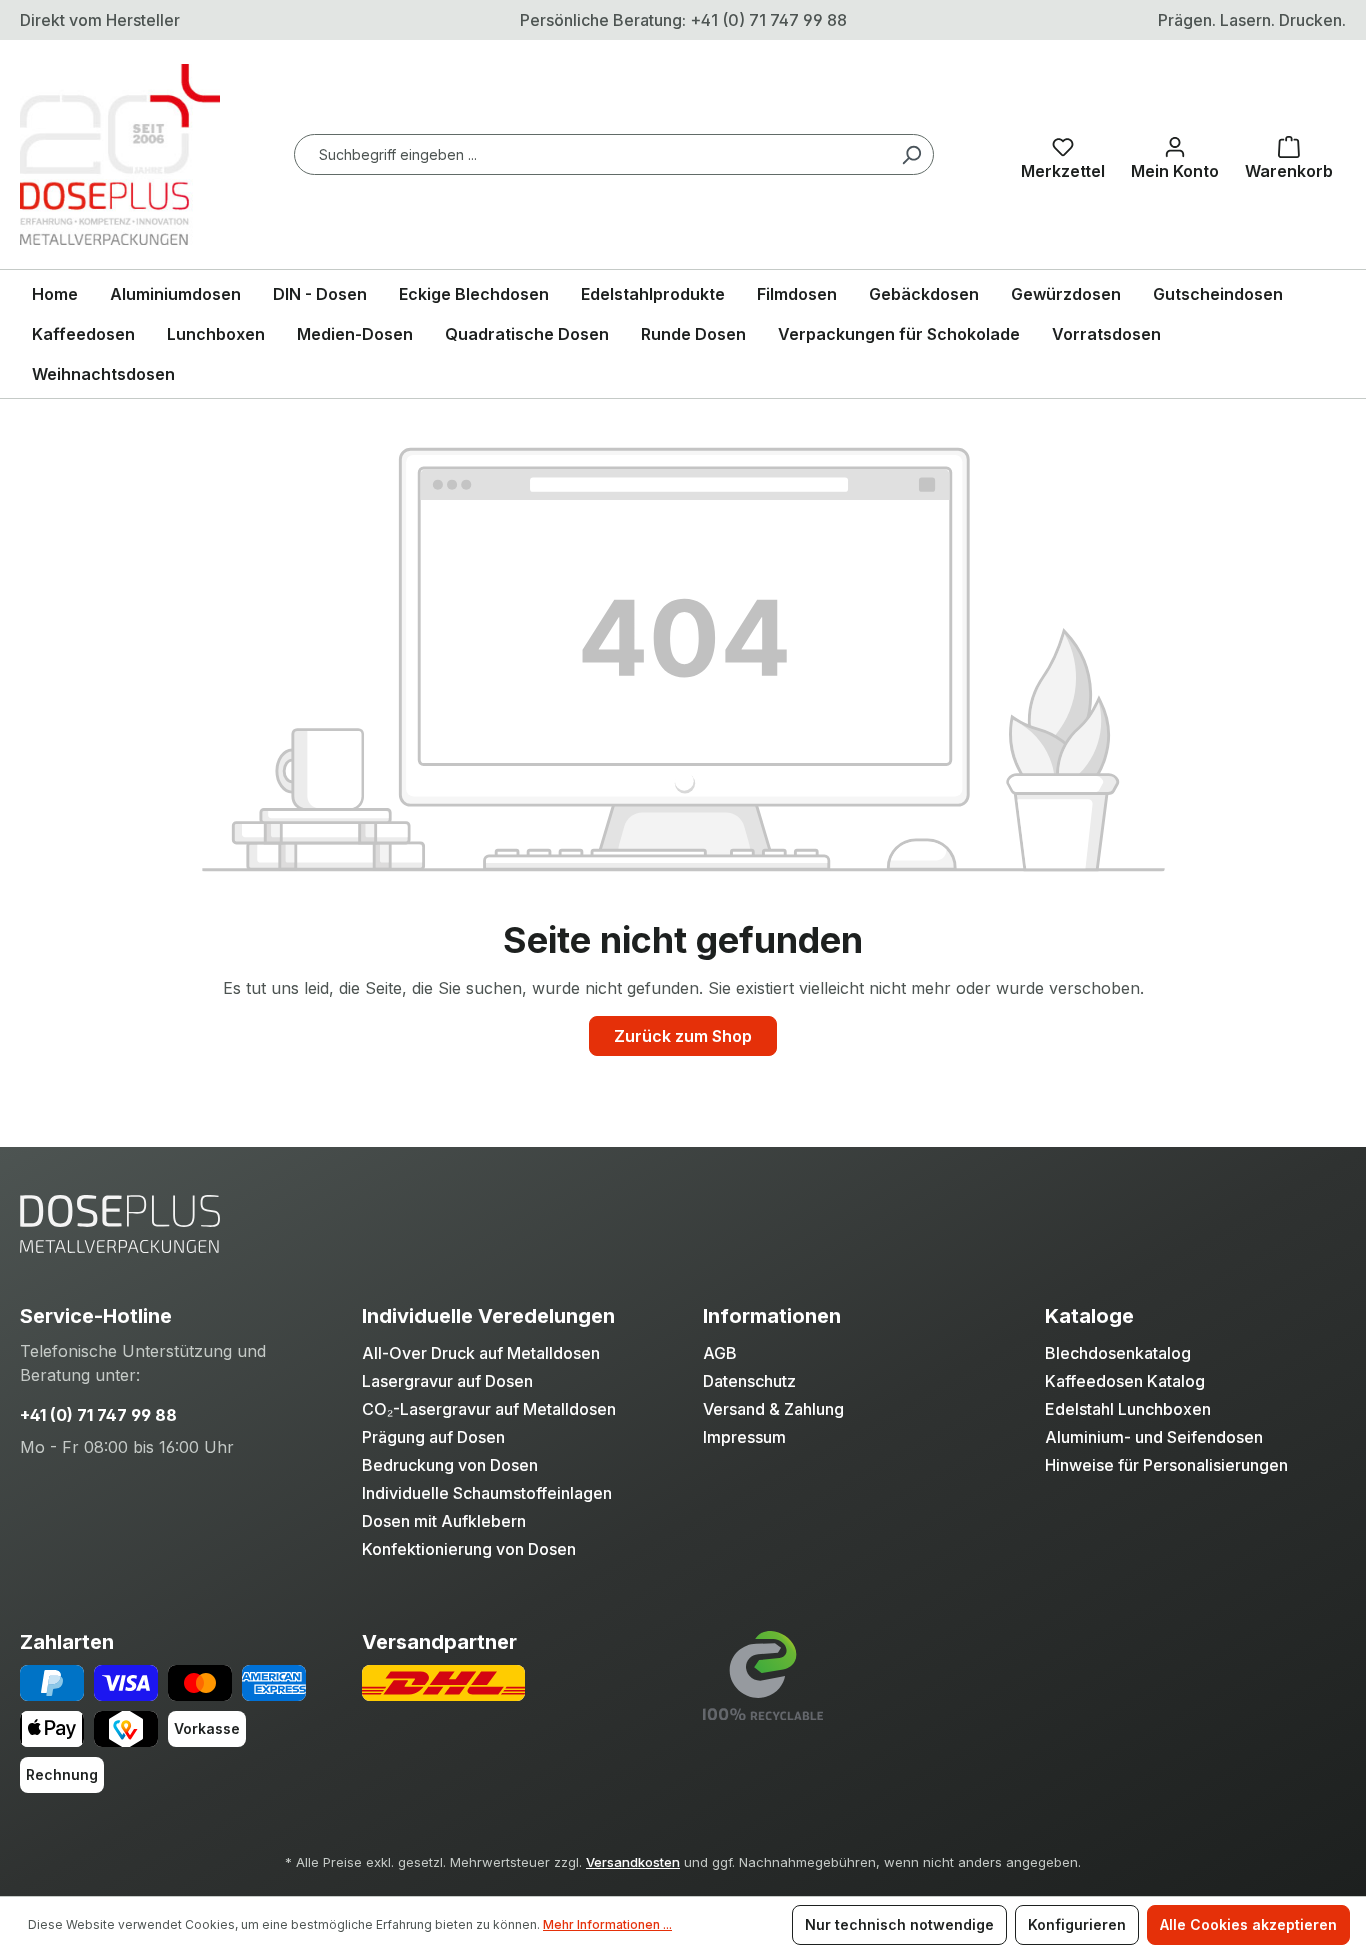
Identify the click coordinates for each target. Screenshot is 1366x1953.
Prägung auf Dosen (433, 1437)
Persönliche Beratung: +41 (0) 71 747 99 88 (683, 20)
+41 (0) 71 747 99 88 (98, 1415)
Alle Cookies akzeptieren (1248, 1924)
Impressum (744, 1437)
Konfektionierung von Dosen (469, 1549)
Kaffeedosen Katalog (1125, 1381)
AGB (720, 1353)
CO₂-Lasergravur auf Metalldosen (489, 1409)
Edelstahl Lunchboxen (1128, 1409)
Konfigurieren (1077, 1924)
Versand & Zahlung (773, 1409)
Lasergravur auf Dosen (447, 1381)
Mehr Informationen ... (607, 1924)
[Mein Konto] (1175, 154)
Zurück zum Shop (683, 1036)
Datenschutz (749, 1381)
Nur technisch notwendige (899, 1924)
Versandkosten (633, 1862)
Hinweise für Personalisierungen (1166, 1465)
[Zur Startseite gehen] (120, 154)
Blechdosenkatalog (1118, 1353)
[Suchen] (911, 154)
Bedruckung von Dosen (450, 1465)
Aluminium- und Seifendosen (1154, 1437)
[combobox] (614, 154)
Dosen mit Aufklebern (444, 1521)
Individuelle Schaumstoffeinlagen (487, 1493)
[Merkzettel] (1063, 154)
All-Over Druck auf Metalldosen (481, 1353)
